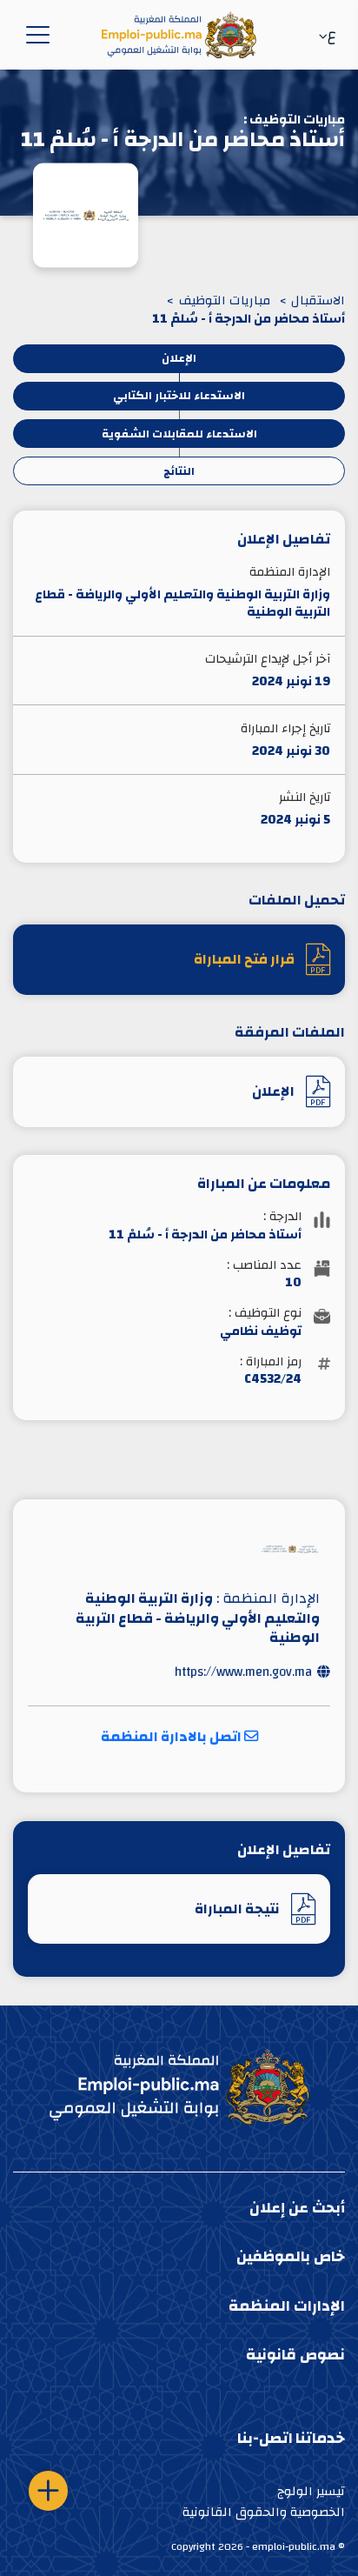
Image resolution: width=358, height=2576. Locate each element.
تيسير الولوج (311, 2491)
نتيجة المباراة (237, 1909)
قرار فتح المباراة (244, 959)
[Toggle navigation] (35, 35)
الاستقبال (318, 301)
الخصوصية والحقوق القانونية (264, 2512)
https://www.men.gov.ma (243, 1672)
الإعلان (273, 1091)
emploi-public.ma (294, 2546)
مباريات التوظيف (225, 301)
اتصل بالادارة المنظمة (172, 1737)
